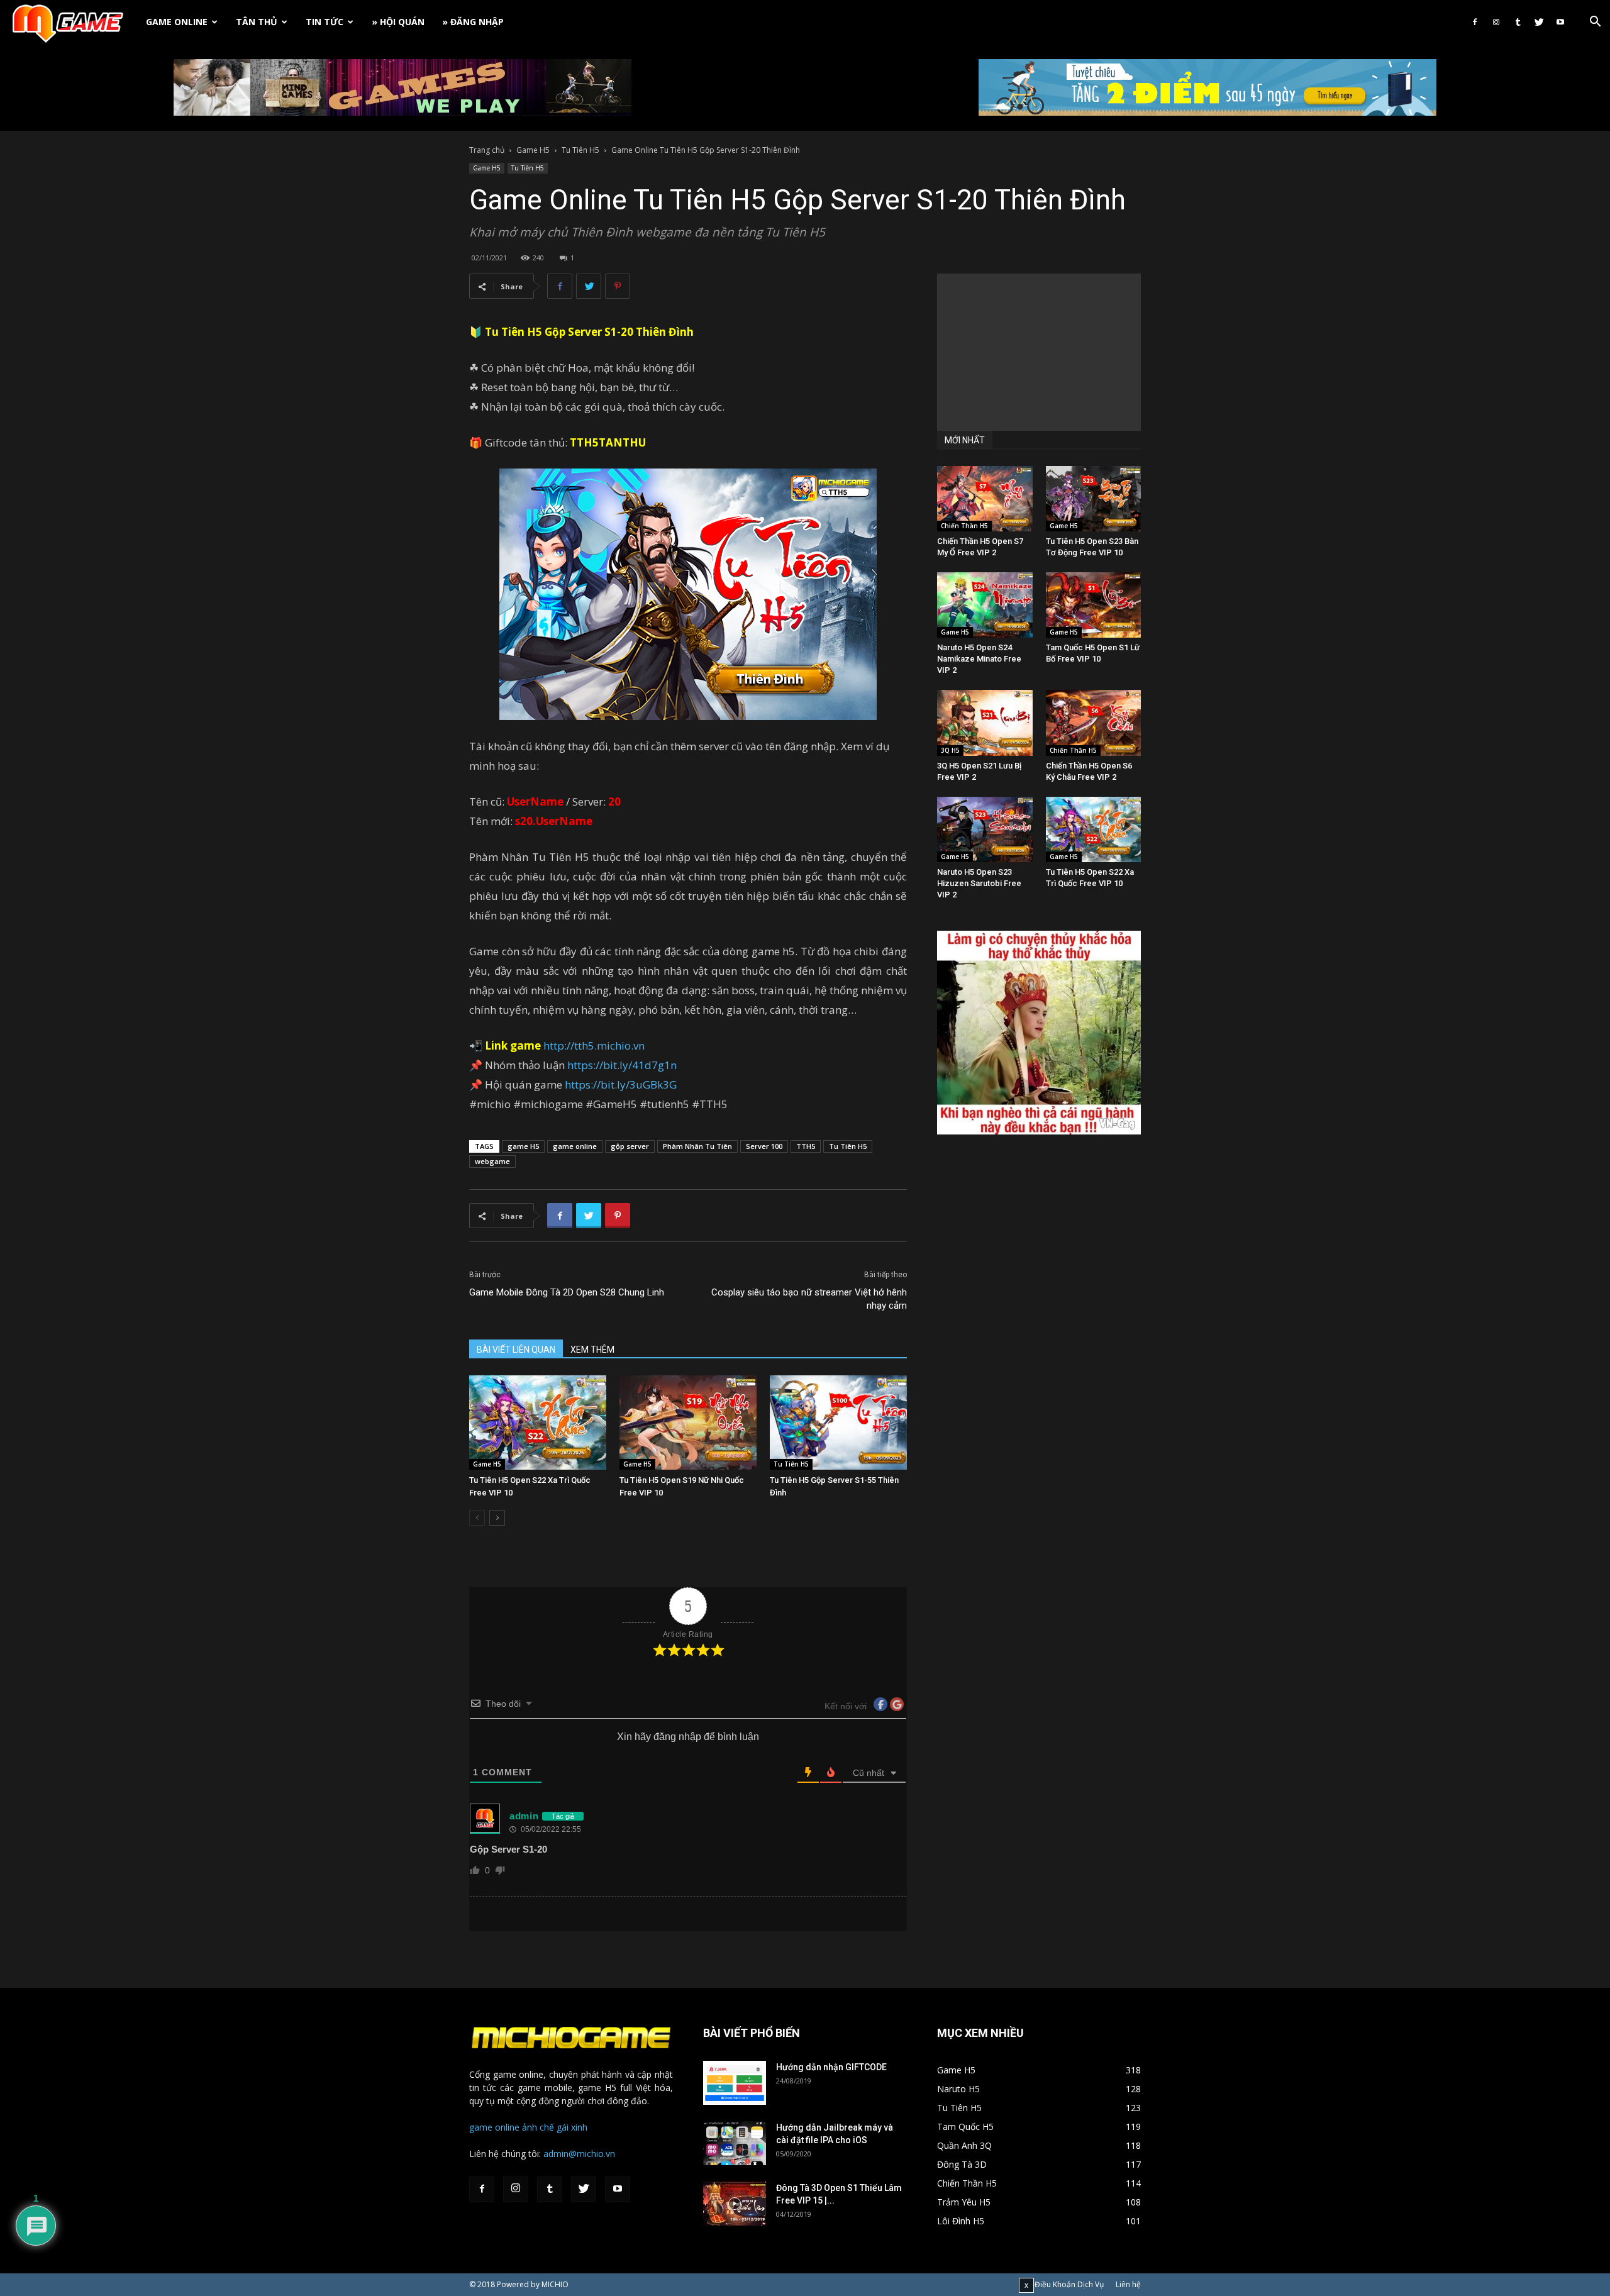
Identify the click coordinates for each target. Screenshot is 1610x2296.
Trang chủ (487, 150)
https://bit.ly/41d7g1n (622, 1065)
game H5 (523, 1146)
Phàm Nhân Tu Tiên (697, 1146)
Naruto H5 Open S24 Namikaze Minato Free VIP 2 (979, 659)
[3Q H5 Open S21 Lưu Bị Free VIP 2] (985, 723)
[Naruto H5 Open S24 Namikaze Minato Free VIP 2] (985, 605)
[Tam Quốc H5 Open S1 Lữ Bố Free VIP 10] (1094, 605)
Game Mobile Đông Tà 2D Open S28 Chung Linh (567, 1292)
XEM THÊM (592, 1350)
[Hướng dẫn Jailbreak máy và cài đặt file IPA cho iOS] (735, 2143)
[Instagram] (1496, 22)
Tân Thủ (257, 22)
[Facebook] (1475, 22)
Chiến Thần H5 (964, 526)
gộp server (630, 1146)
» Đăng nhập (473, 22)
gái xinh (572, 2127)
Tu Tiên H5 (580, 150)
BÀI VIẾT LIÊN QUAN (516, 1350)
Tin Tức (325, 22)
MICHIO (555, 2284)
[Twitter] (1539, 22)
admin (524, 1816)
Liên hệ (1128, 2284)
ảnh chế (538, 2127)
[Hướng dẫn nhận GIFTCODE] (735, 2083)
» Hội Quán (398, 22)
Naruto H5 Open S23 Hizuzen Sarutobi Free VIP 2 (979, 883)
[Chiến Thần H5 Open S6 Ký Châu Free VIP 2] (1094, 723)
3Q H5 (950, 750)
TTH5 (806, 1146)
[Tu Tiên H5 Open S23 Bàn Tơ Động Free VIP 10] (1094, 499)
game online (575, 1146)
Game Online (177, 22)
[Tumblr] (1518, 22)
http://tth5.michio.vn (594, 1045)
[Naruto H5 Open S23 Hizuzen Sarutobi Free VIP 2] (985, 829)
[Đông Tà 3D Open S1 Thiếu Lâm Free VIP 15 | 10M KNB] (735, 2204)
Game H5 (533, 150)
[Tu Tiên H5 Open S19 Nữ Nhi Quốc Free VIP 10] (688, 1423)
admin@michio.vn (579, 2154)
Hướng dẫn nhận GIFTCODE (831, 2067)
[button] (1595, 23)
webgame (492, 1161)
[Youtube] (1560, 22)
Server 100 (764, 1146)
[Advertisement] (1039, 352)
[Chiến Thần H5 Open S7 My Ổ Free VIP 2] (985, 499)
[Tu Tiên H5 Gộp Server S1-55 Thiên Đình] (838, 1423)
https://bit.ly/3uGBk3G (621, 1084)
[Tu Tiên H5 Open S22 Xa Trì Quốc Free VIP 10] (538, 1423)
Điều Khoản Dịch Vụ (1069, 2284)
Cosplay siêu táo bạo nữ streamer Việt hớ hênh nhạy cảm (809, 1299)
